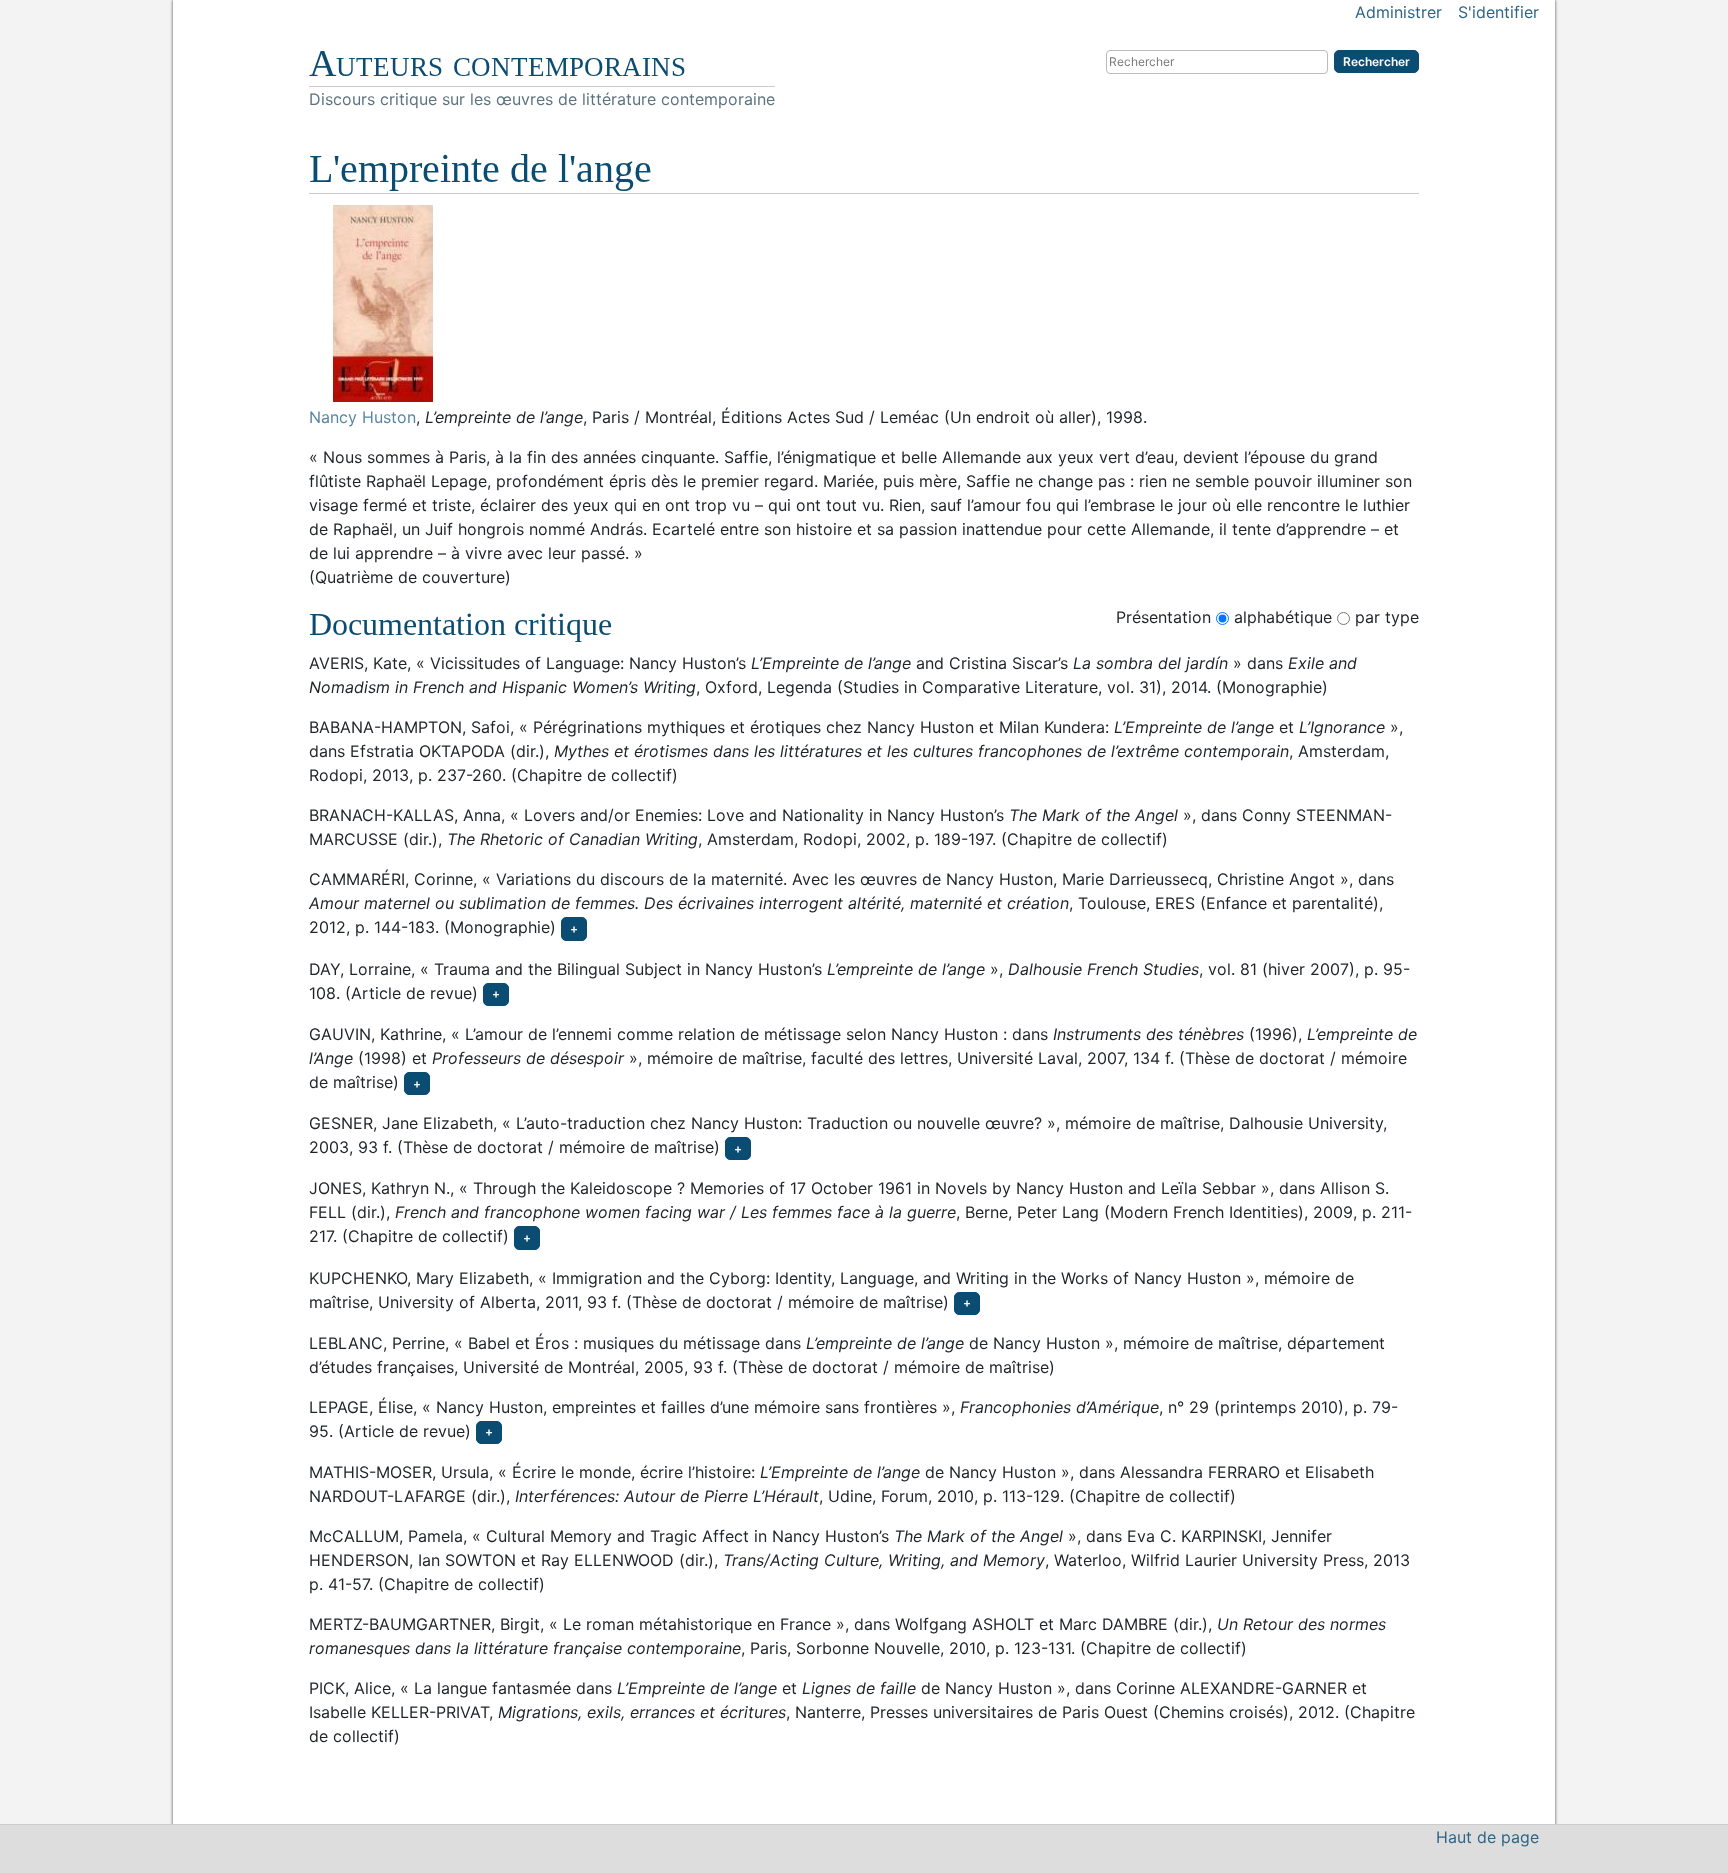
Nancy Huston (362, 417)
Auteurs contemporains (497, 63)
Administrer (1398, 12)
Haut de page (1487, 1837)
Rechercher (1376, 61)
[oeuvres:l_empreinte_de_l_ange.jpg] (864, 303)
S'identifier (1498, 12)
